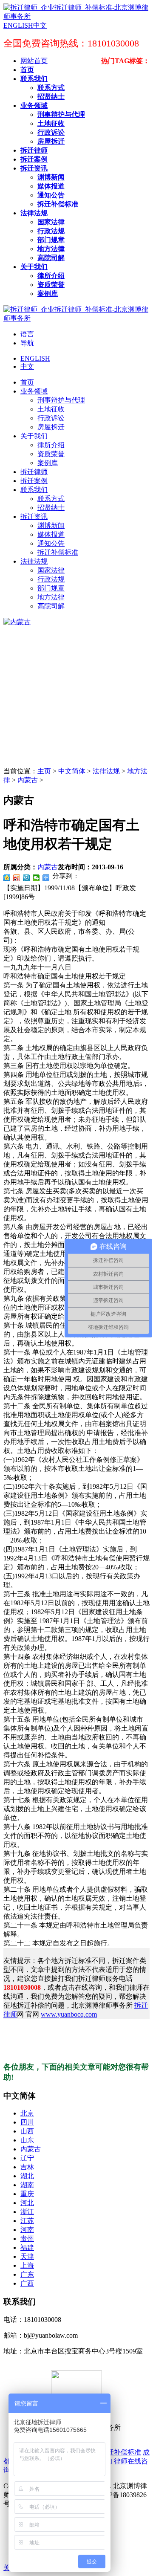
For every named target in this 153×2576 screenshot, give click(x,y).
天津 (27, 2256)
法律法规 (106, 771)
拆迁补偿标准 (121, 2452)
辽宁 (27, 2158)
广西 (27, 2283)
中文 (27, 366)
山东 (27, 2140)
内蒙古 (28, 780)
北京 (27, 2113)
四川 (27, 2122)
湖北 (27, 2176)
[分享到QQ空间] (7, 878)
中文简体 (72, 771)
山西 (27, 2131)
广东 (27, 2274)
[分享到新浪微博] (17, 878)
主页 (44, 771)
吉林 (27, 2167)
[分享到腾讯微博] (27, 878)
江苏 (27, 2221)
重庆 (27, 2194)
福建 (27, 2247)
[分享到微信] (36, 878)
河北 (27, 2203)
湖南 (27, 2185)
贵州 (27, 2239)
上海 (27, 2265)
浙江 (27, 2212)
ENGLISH (35, 358)
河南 (27, 2230)
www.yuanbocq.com (69, 2014)
